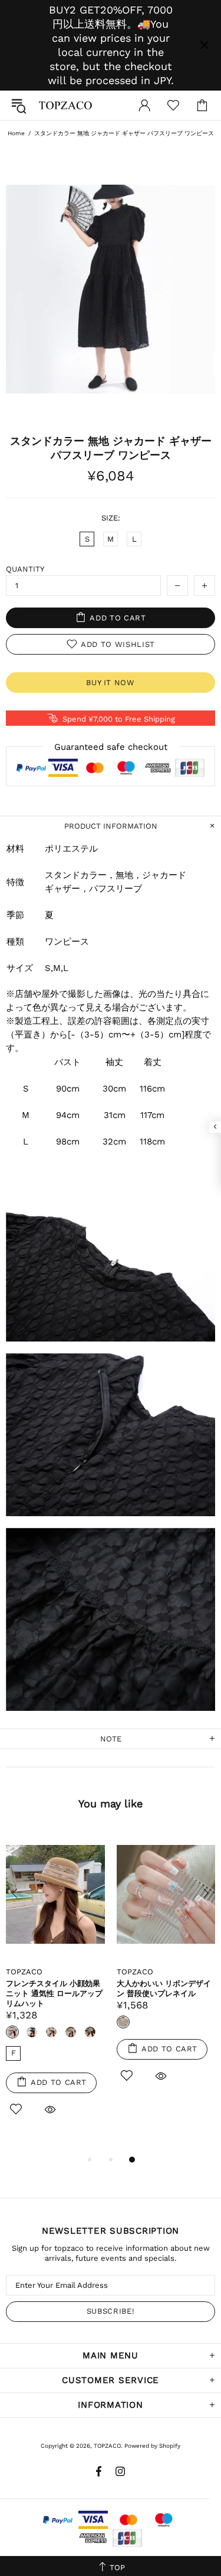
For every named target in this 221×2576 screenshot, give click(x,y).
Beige (90, 2032)
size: (111, 518)
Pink (12, 2032)
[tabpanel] (55, 1987)
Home (16, 133)
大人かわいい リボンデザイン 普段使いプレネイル (164, 1988)
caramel (51, 2032)
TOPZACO (65, 105)
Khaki (71, 2032)
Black (32, 2032)
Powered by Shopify (152, 2446)
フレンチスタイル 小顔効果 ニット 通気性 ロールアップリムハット (54, 1993)
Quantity (25, 569)
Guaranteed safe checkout (111, 747)
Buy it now (111, 683)
